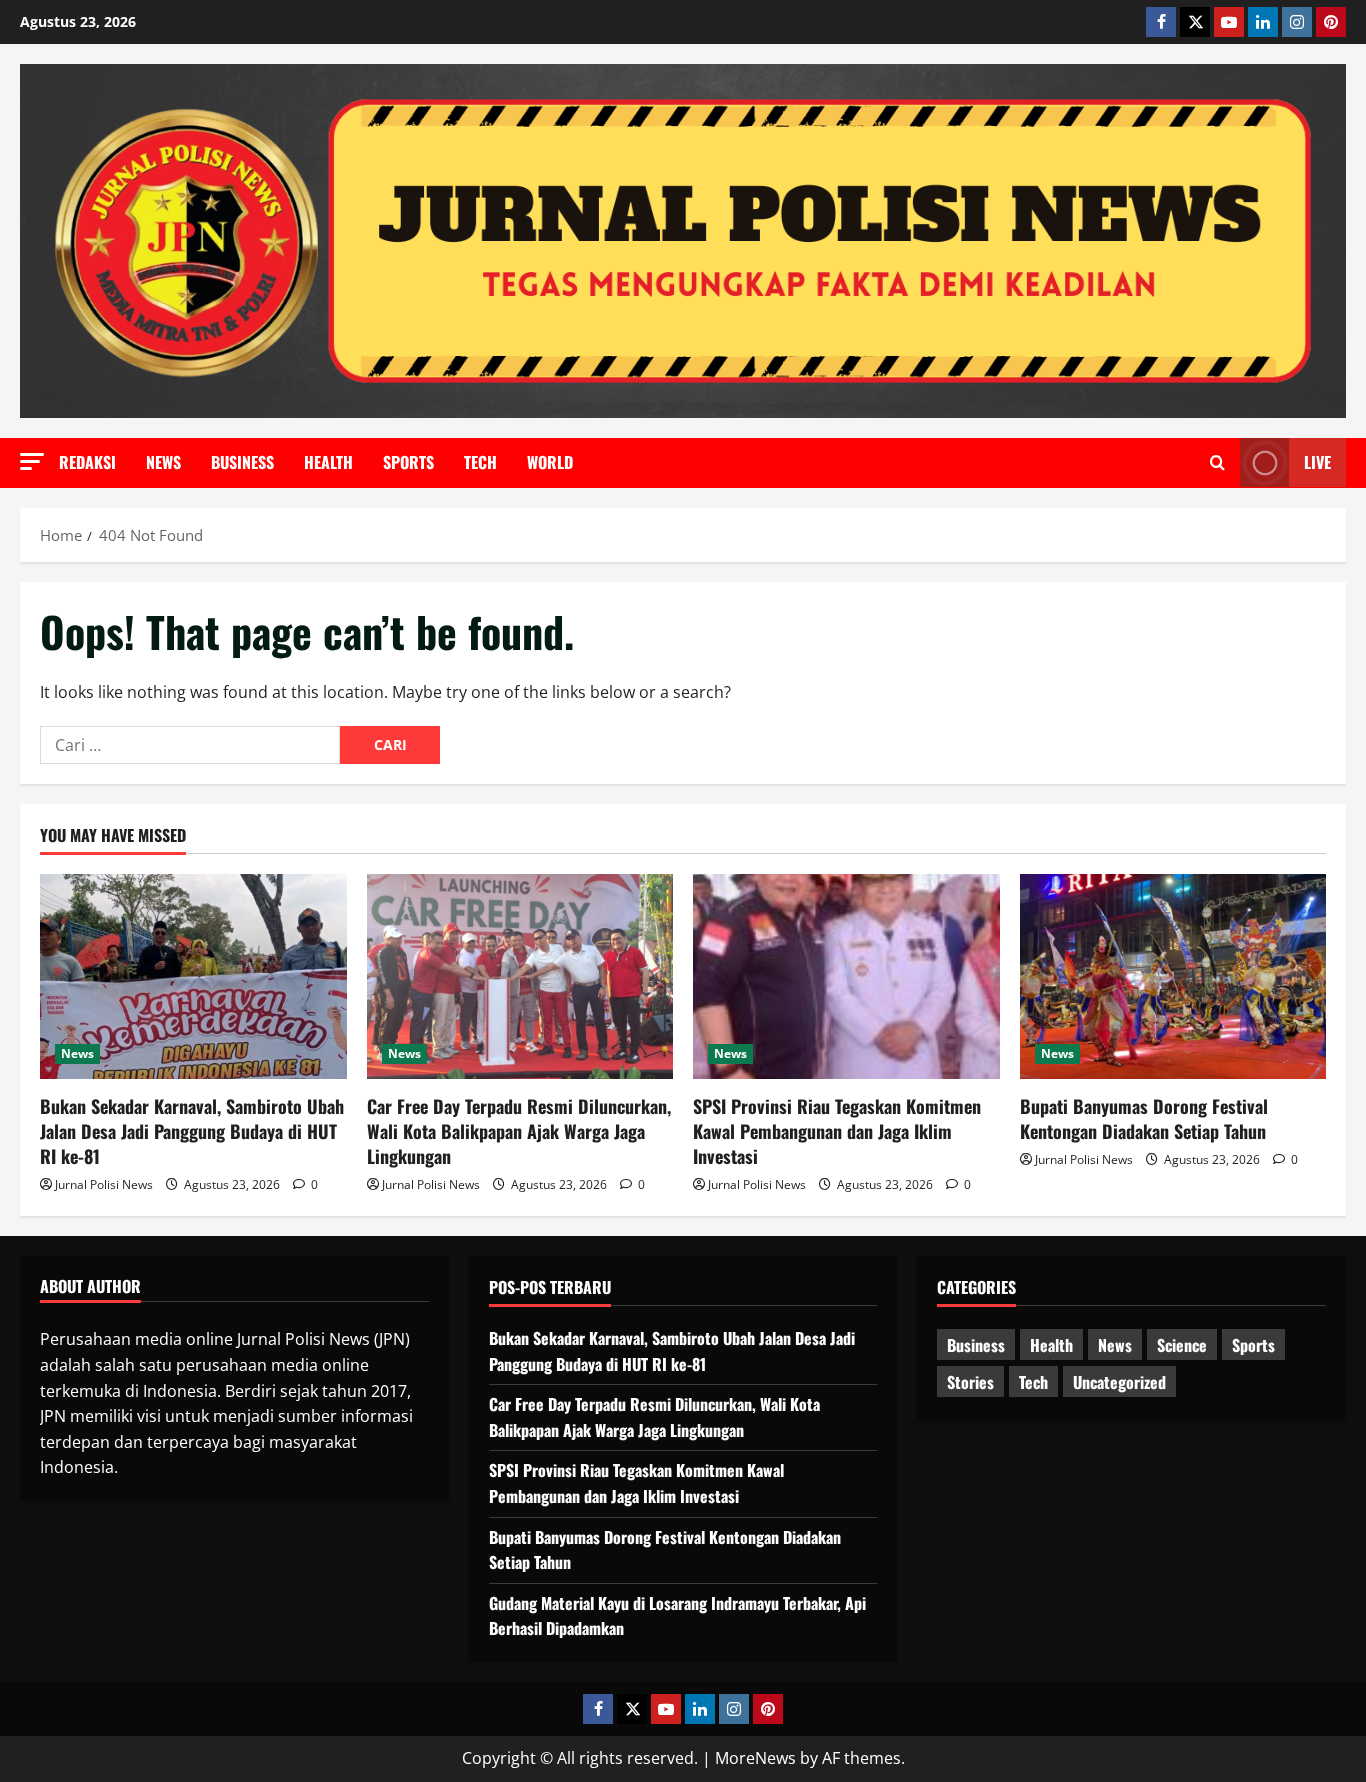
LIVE (1317, 462)
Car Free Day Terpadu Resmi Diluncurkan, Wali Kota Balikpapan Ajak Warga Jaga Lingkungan (519, 1131)
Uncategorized (1119, 1382)
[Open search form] (1217, 463)
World (550, 462)
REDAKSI (87, 462)
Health (328, 462)
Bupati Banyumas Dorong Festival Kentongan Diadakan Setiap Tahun (1144, 1118)
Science (1182, 1345)
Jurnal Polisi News (104, 1184)
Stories (970, 1382)
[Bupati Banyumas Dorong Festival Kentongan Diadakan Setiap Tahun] (1173, 976)
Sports (408, 462)
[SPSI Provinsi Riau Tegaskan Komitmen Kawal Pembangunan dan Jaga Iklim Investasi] (846, 976)
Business (242, 462)
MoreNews (755, 1758)
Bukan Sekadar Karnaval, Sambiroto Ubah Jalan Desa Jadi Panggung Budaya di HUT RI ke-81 (192, 1131)
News (163, 462)
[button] (32, 461)
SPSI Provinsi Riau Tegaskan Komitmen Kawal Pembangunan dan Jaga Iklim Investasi (837, 1131)
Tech (480, 462)
